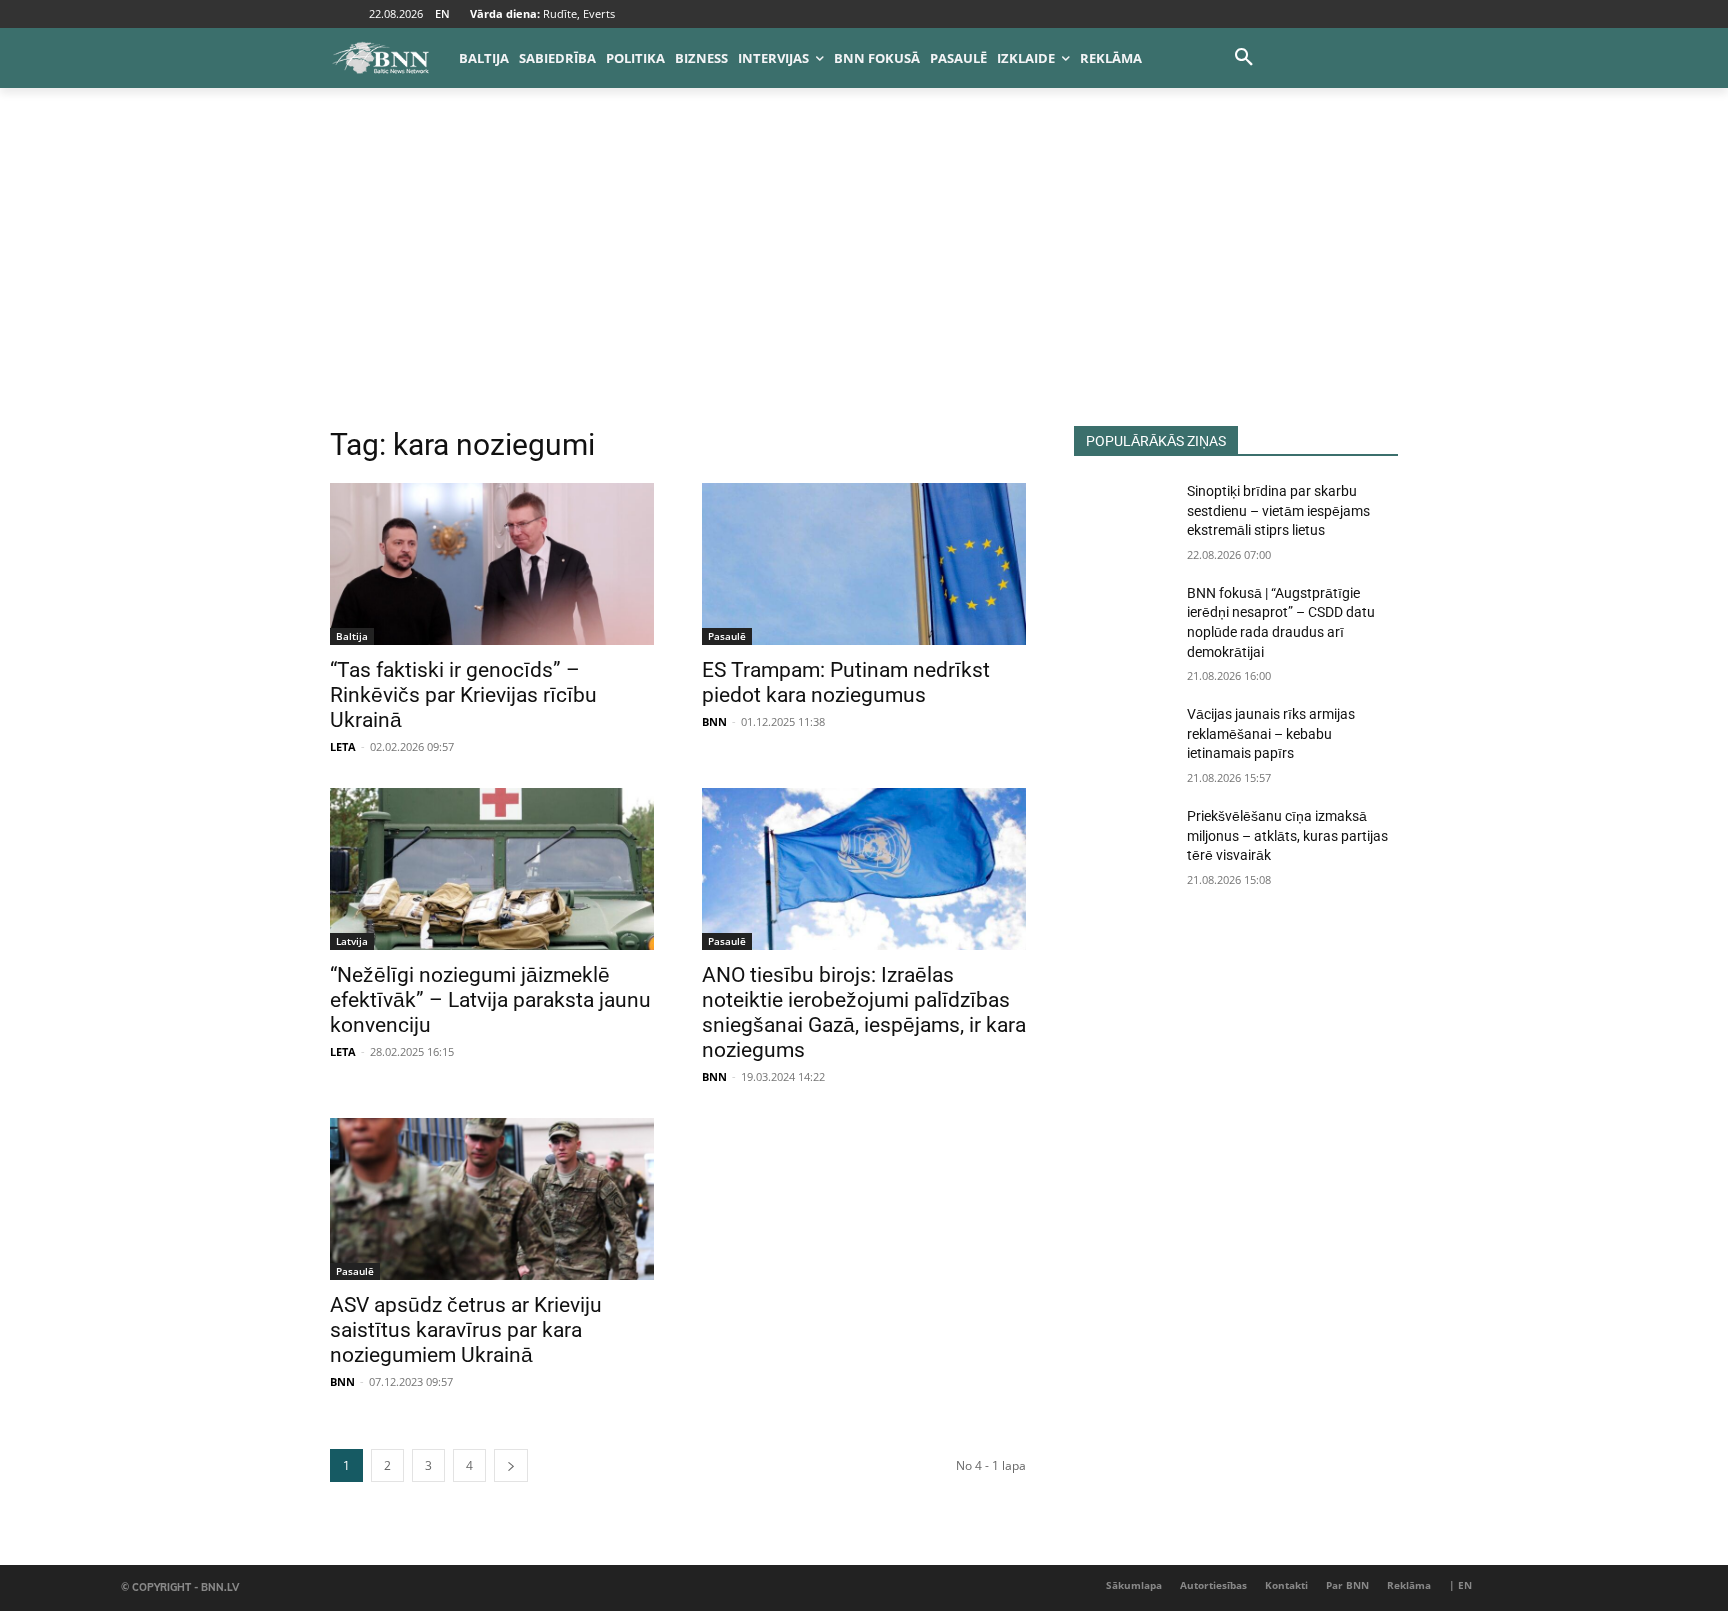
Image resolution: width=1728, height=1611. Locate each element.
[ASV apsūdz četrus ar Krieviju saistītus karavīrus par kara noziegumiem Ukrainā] (492, 1199)
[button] (1244, 58)
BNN (714, 721)
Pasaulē (727, 636)
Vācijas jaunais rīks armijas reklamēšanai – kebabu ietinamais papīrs (1271, 733)
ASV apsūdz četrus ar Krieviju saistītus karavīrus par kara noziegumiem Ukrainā (466, 1330)
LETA (343, 746)
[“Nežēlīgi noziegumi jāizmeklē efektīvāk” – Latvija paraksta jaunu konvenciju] (492, 869)
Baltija (352, 636)
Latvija (352, 941)
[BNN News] (380, 58)
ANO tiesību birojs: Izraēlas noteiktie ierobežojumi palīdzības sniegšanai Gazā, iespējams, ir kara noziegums (864, 1012)
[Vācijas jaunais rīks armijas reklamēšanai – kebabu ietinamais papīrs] (1122, 739)
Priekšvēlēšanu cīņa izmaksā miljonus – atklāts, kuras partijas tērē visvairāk (1287, 835)
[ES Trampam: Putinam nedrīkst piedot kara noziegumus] (864, 564)
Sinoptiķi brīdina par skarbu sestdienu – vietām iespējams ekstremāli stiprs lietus (1278, 510)
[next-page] (511, 1465)
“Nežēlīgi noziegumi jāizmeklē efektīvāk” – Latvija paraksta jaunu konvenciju (490, 1000)
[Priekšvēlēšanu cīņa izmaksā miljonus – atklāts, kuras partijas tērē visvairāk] (1122, 841)
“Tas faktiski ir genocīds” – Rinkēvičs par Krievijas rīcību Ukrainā (463, 695)
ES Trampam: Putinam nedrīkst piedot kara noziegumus (846, 682)
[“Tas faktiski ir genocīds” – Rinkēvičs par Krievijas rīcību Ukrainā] (492, 564)
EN (442, 13)
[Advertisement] (864, 276)
